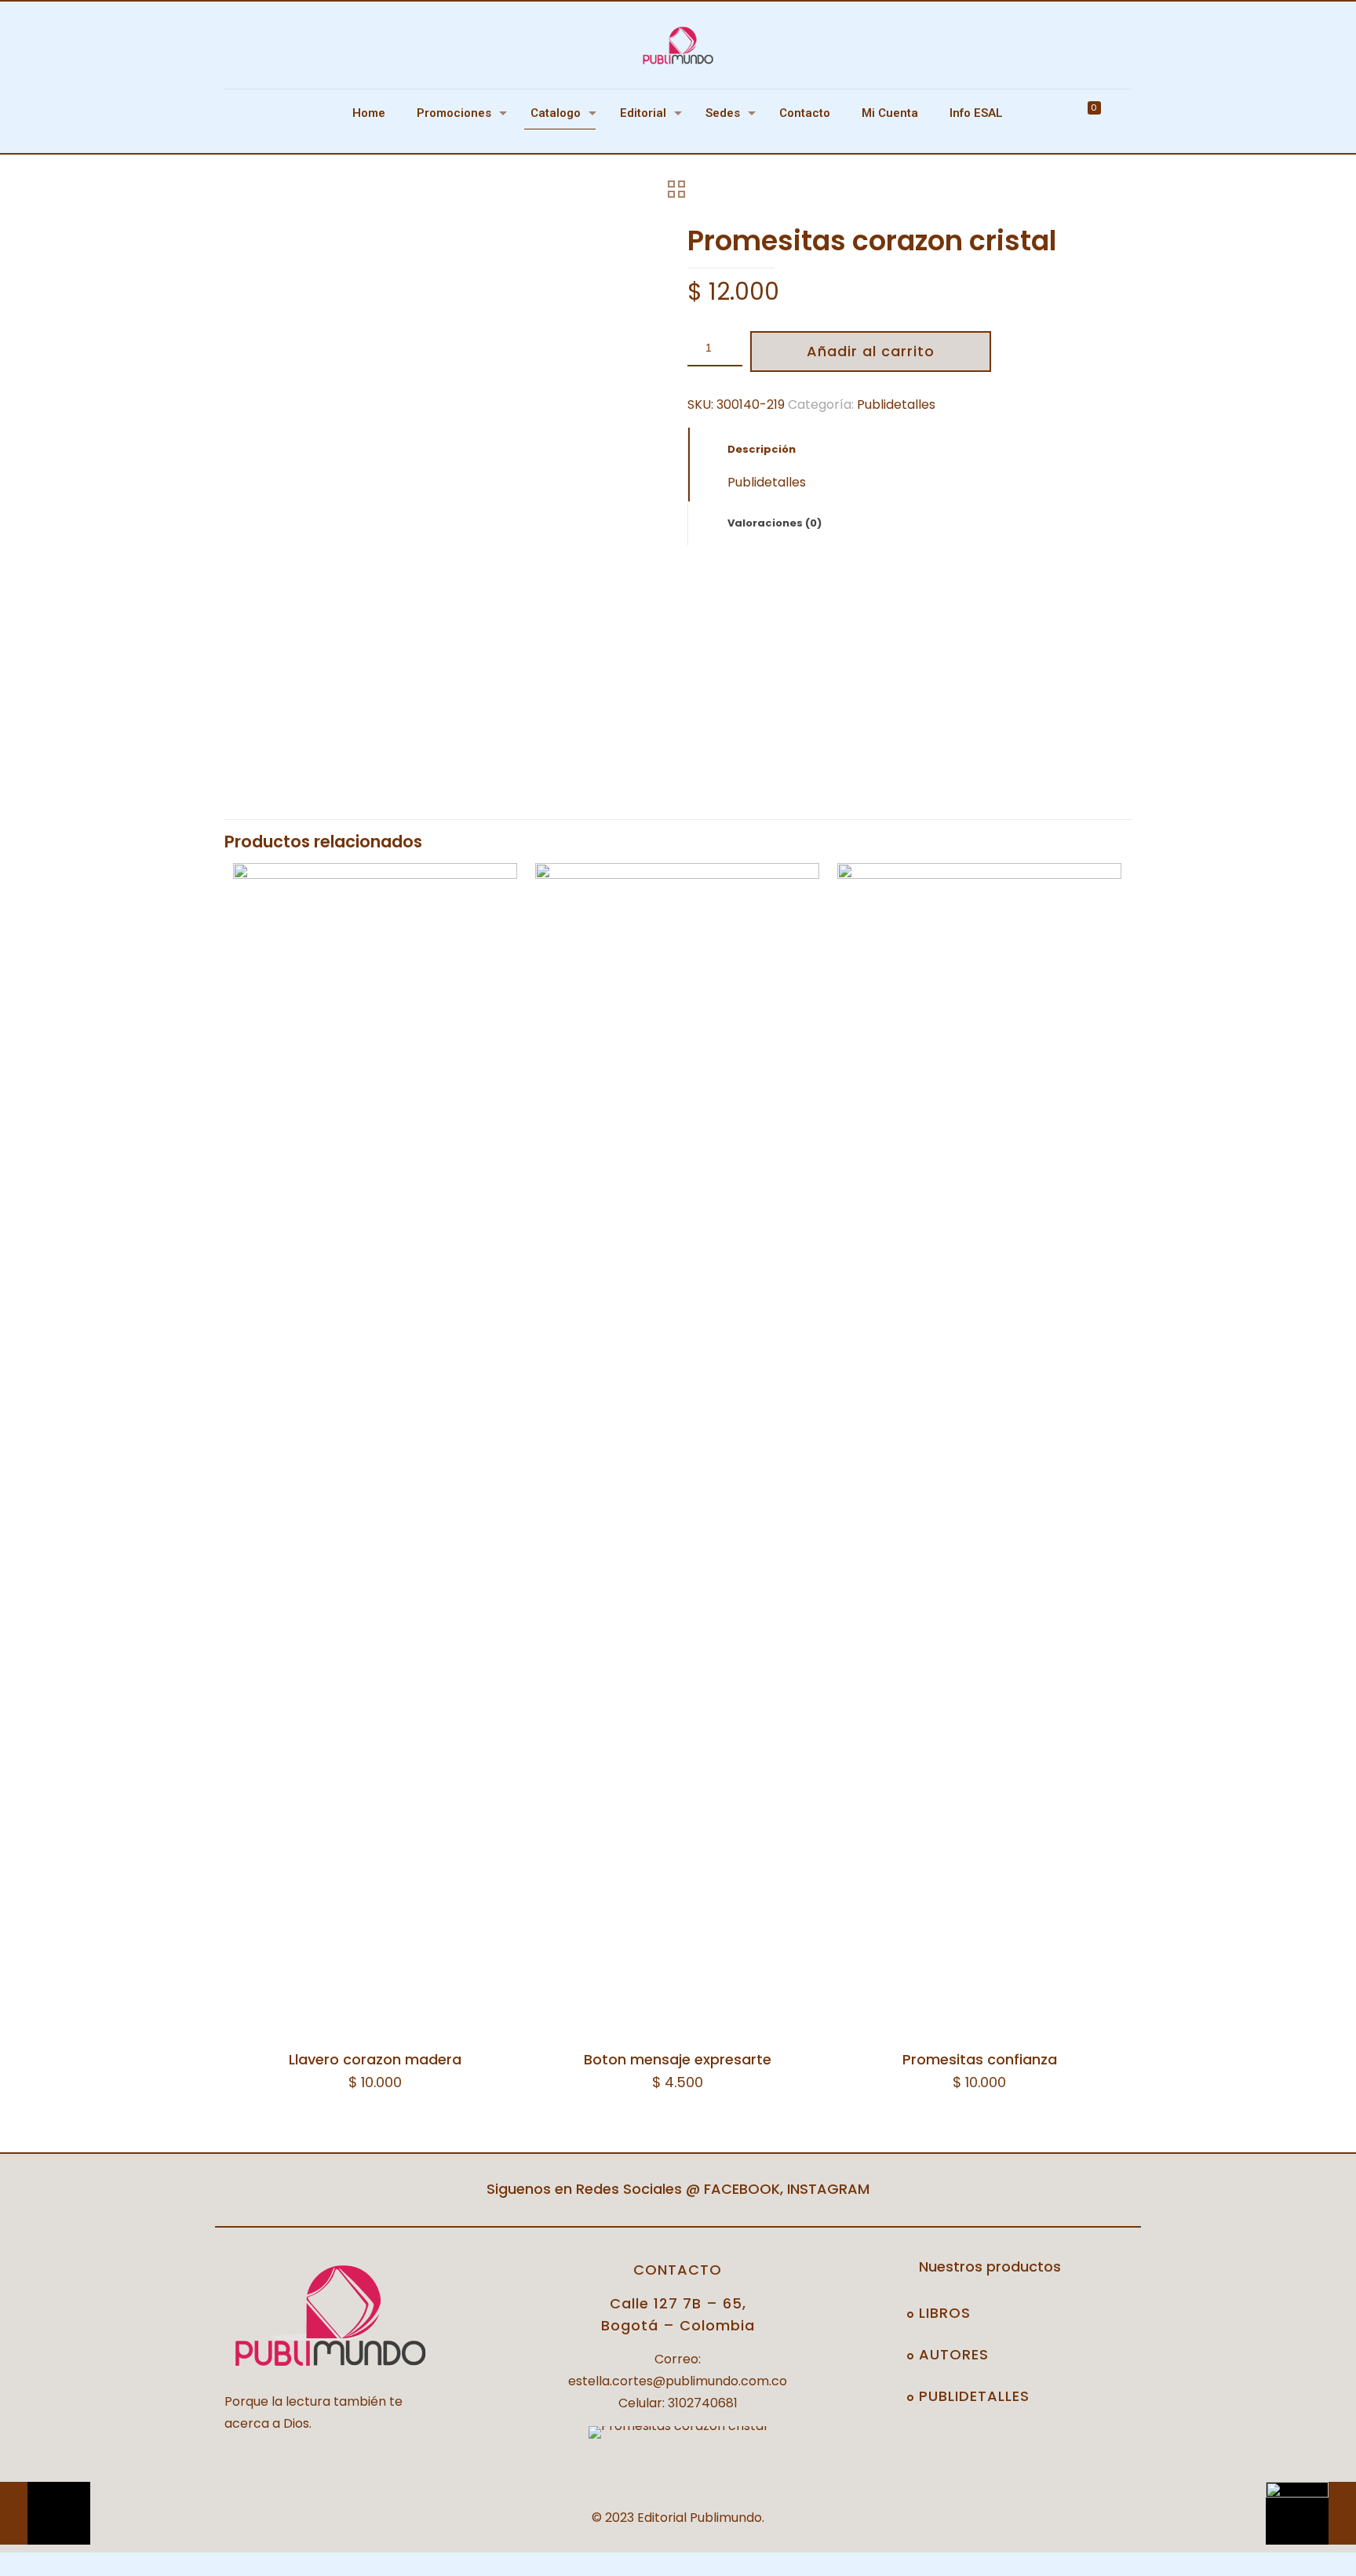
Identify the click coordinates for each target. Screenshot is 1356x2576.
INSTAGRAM (828, 2189)
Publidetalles (896, 404)
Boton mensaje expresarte (678, 2059)
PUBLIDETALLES (974, 2396)
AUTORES (954, 2354)
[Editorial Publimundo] (678, 45)
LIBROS (945, 2313)
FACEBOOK (742, 2189)
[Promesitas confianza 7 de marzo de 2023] (1311, 2513)
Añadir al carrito (871, 351)
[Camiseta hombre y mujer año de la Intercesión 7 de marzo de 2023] (45, 2513)
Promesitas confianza (980, 2059)
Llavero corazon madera (375, 2059)
